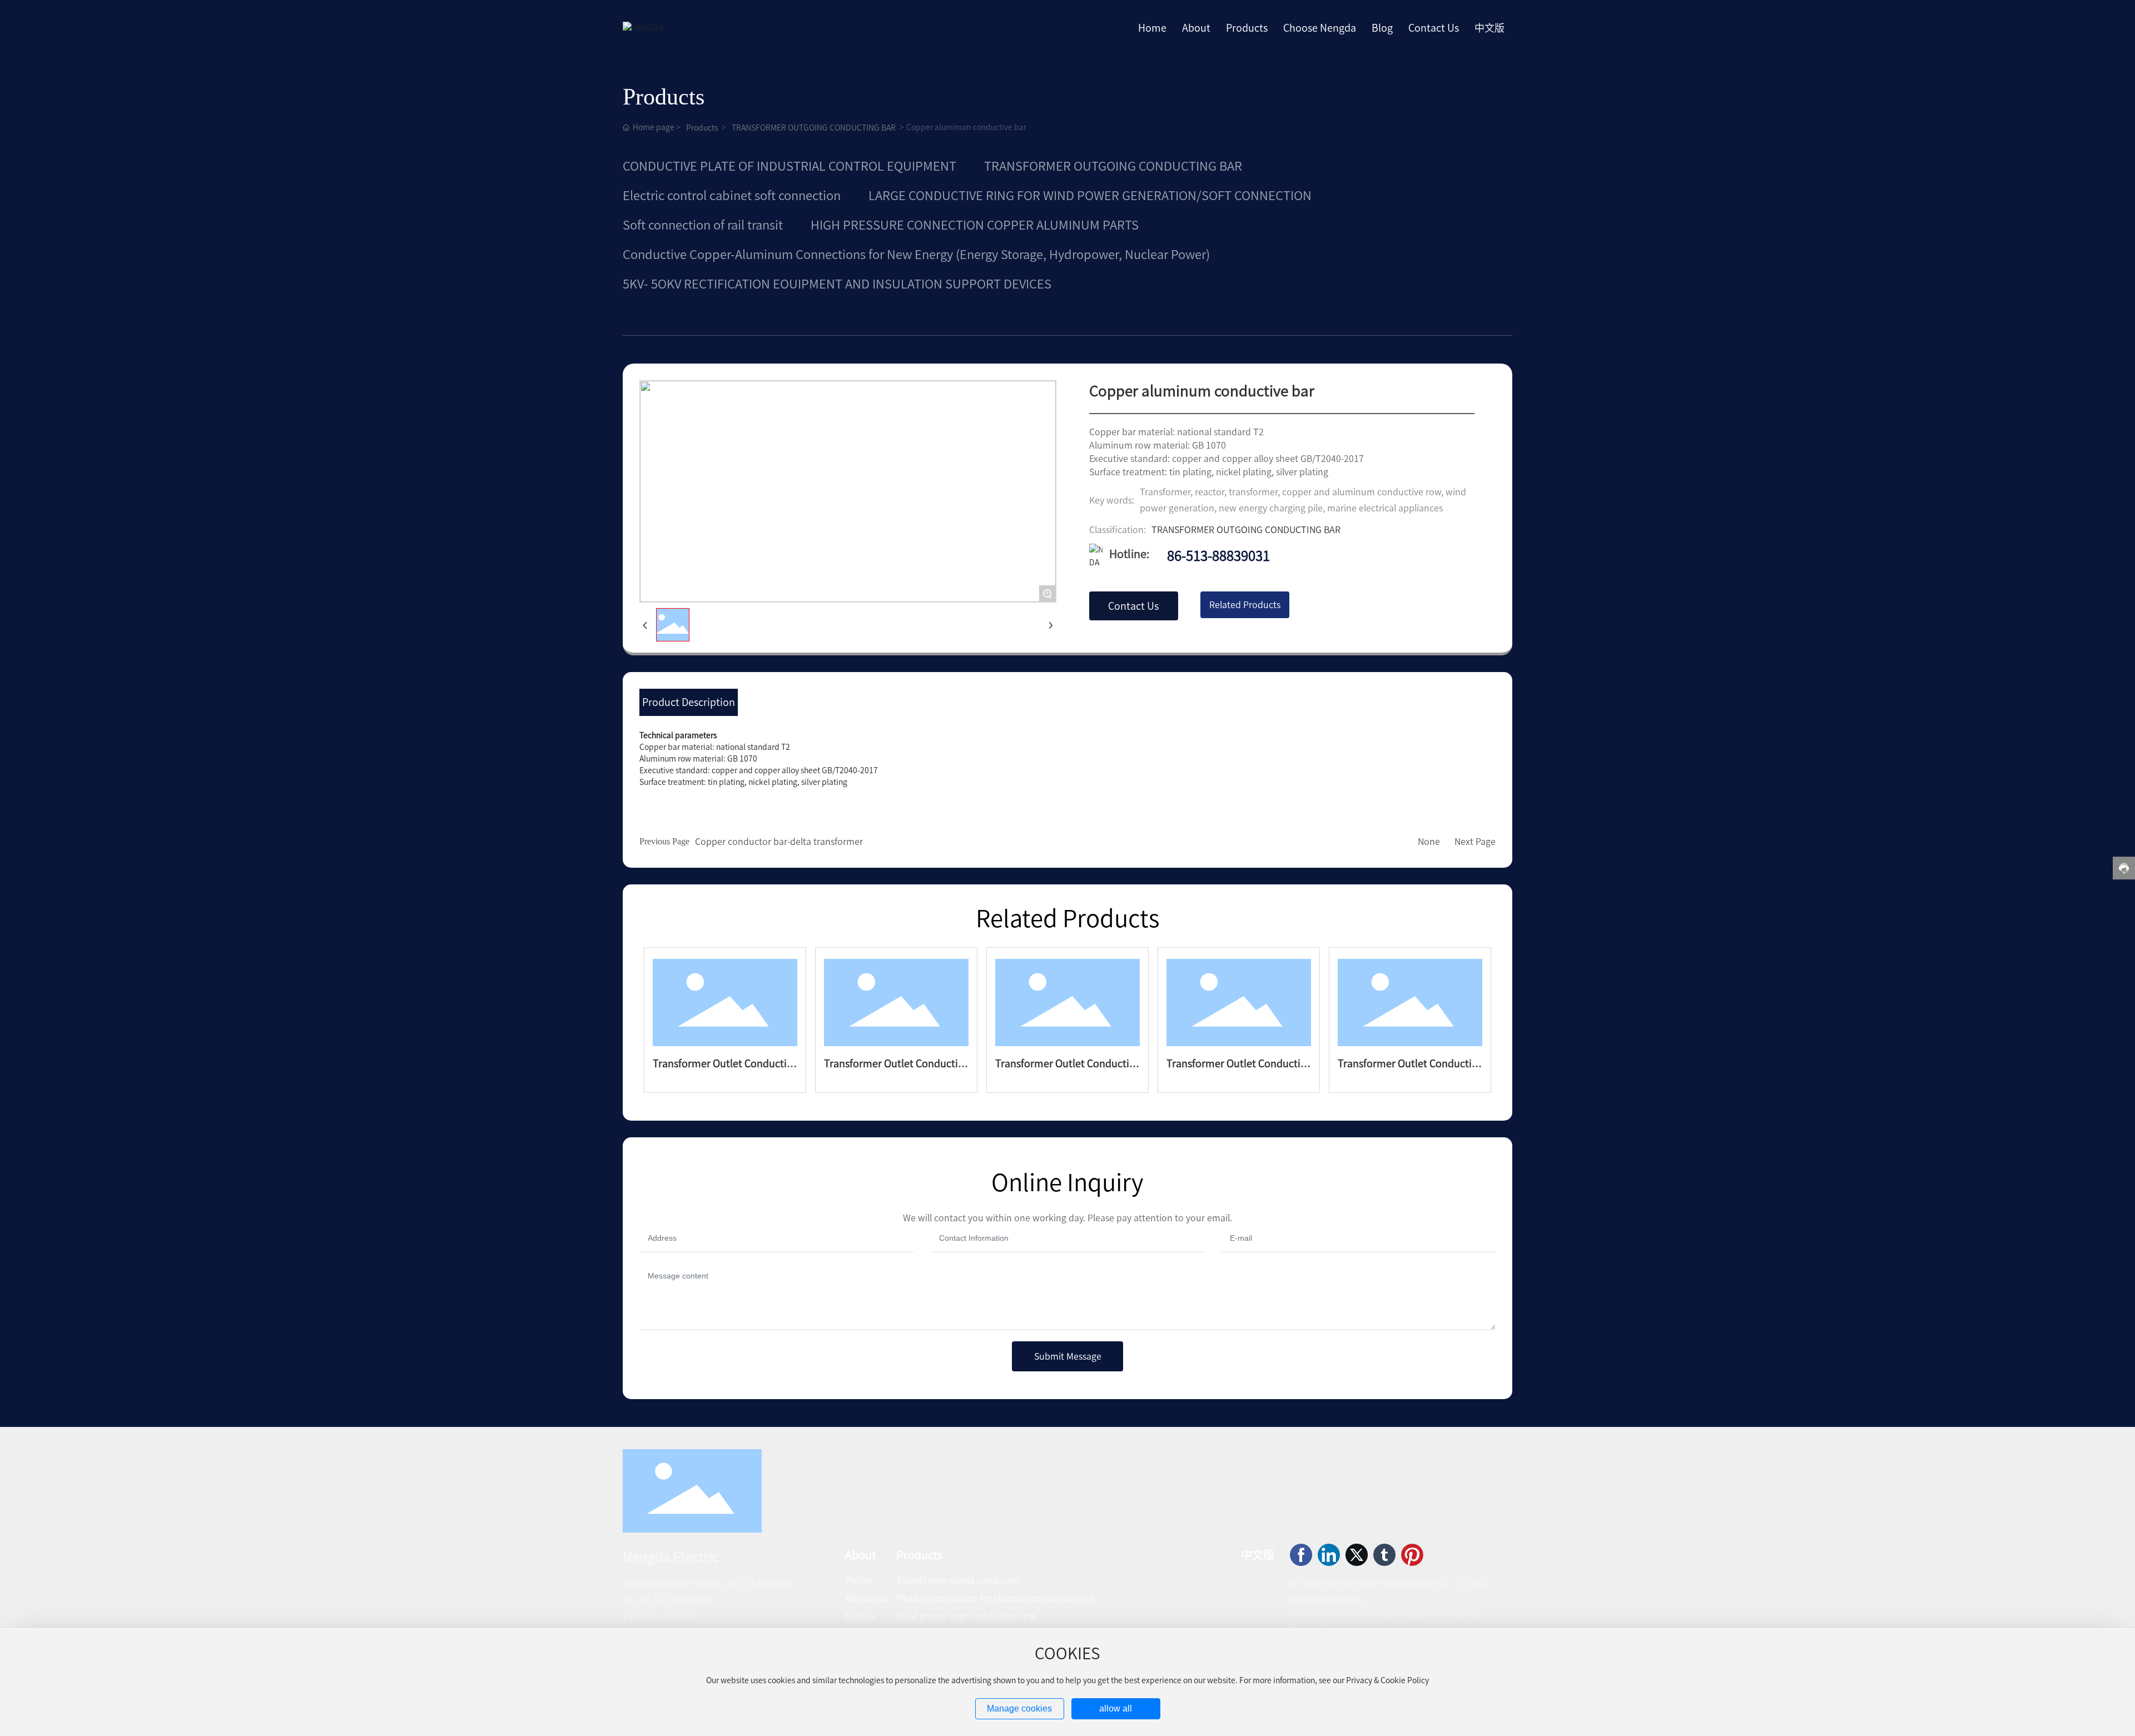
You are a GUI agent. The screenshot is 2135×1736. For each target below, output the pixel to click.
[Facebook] (1301, 1555)
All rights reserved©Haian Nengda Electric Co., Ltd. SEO (1389, 1584)
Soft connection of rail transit (703, 225)
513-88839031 (768, 1584)
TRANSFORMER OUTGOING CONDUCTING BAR (814, 128)
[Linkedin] (1329, 1555)
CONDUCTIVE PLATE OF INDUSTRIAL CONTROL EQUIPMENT (790, 166)
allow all (1116, 1708)
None (1429, 842)
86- (733, 1584)
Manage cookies (1019, 1708)
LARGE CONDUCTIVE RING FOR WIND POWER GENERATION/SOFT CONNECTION (1090, 196)
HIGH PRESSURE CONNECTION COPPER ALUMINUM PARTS (975, 225)
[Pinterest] (1412, 1555)
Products (702, 128)
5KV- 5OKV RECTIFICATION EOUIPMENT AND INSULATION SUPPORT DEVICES (837, 284)
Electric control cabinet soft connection (732, 196)
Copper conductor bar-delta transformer (779, 842)
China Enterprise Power (1408, 1614)
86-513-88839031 (1218, 556)
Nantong (1467, 1614)
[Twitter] (1357, 1555)
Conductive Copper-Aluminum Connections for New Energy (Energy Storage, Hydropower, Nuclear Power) (916, 255)
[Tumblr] (1384, 1555)
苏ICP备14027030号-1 (1329, 1600)
